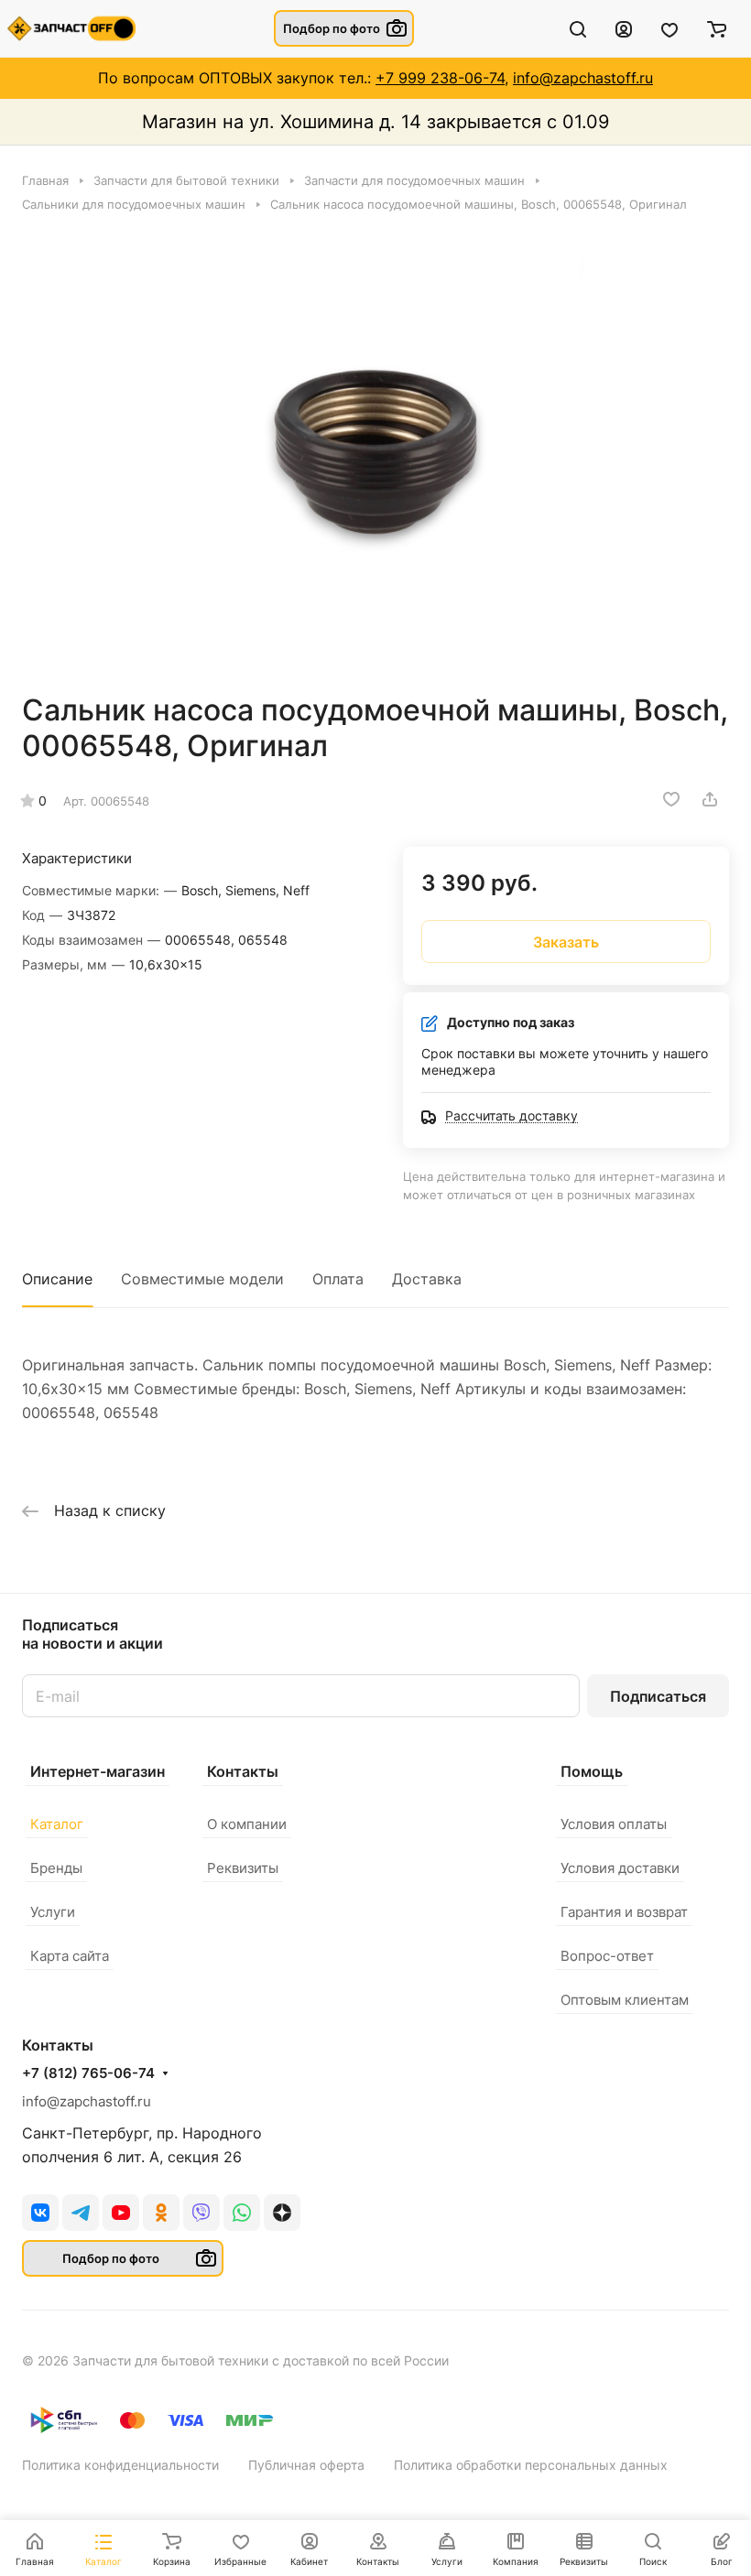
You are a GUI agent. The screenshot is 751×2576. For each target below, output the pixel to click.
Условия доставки (620, 1868)
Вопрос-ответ (607, 1956)
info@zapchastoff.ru (583, 78)
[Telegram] (81, 2213)
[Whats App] (242, 2213)
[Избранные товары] (669, 28)
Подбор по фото (332, 28)
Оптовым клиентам (625, 2000)
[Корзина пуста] (717, 28)
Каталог (57, 1824)
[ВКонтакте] (40, 2213)
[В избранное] (671, 799)
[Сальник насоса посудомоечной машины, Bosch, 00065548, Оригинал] (375, 452)
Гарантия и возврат (624, 1912)
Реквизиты (243, 1868)
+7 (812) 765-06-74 (88, 2073)
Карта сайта (70, 1956)
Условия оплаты (614, 1824)
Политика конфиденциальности (120, 2465)
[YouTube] (121, 2213)
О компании (247, 1824)
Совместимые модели (202, 1279)
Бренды (56, 1868)
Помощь (592, 1771)
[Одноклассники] (161, 2213)
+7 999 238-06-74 (440, 78)
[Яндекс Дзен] (282, 2213)
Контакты (243, 1771)
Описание (57, 1279)
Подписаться (658, 1696)
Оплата (338, 1279)
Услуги (53, 1912)
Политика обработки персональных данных (531, 2465)
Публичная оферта (306, 2465)
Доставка (427, 1279)
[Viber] (201, 2213)
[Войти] (624, 28)
